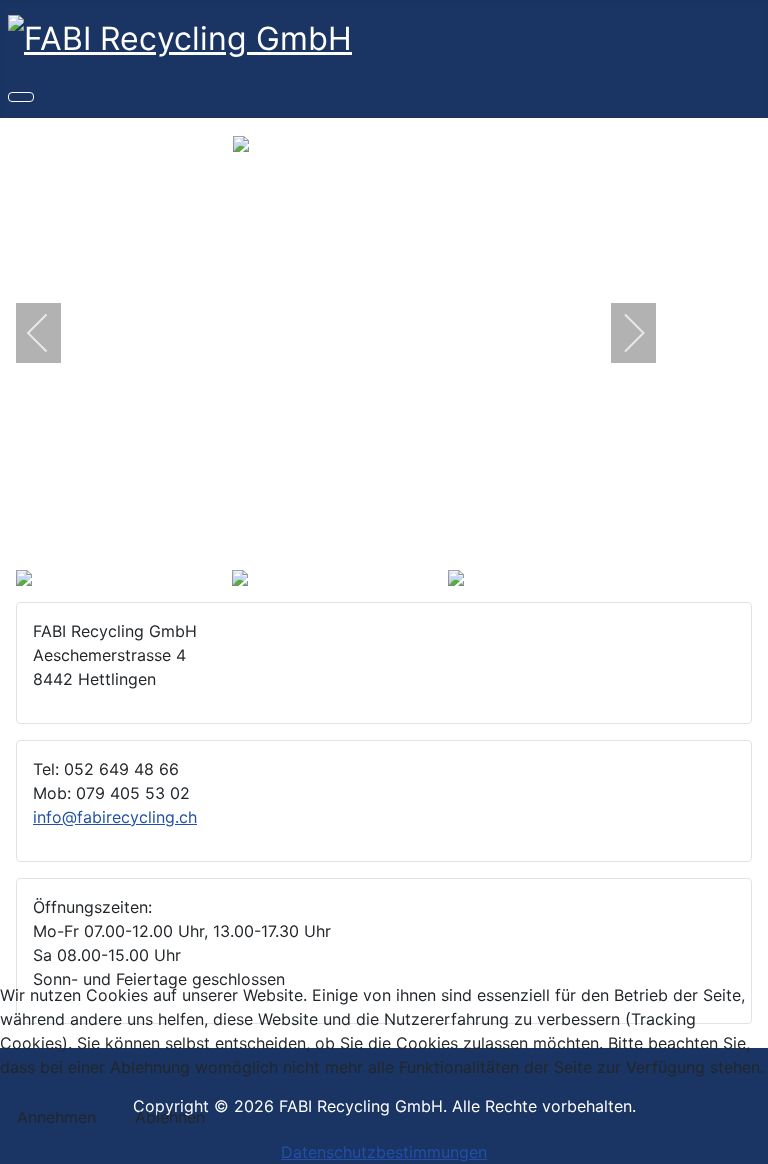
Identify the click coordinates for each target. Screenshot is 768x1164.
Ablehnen (170, 1117)
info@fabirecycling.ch (115, 817)
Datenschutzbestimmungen (384, 1152)
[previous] (51, 333)
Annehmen (56, 1117)
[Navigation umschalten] (21, 97)
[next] (621, 333)
